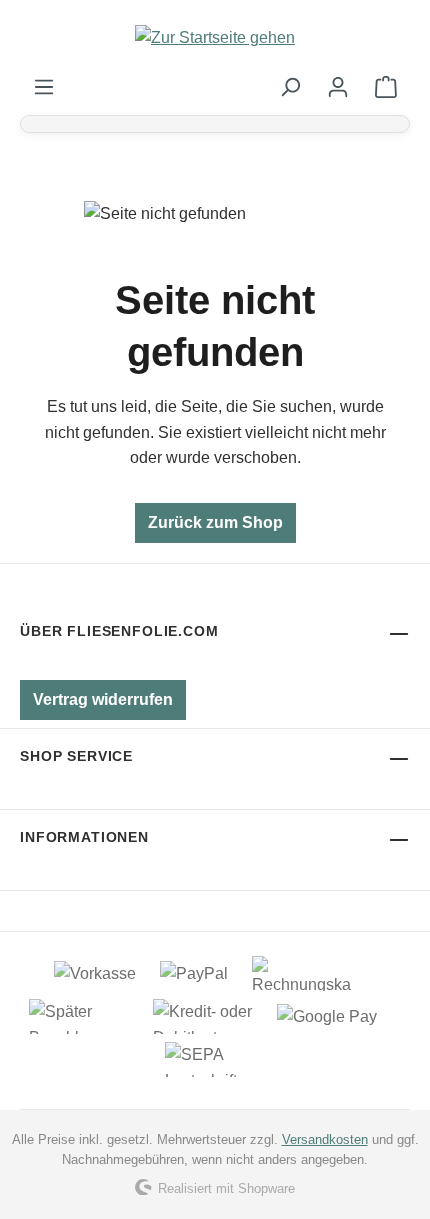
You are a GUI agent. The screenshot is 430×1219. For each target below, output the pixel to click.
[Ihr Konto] (338, 87)
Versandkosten (325, 1139)
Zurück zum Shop (215, 522)
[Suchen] (290, 87)
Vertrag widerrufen (103, 699)
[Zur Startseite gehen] (215, 37)
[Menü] (44, 87)
